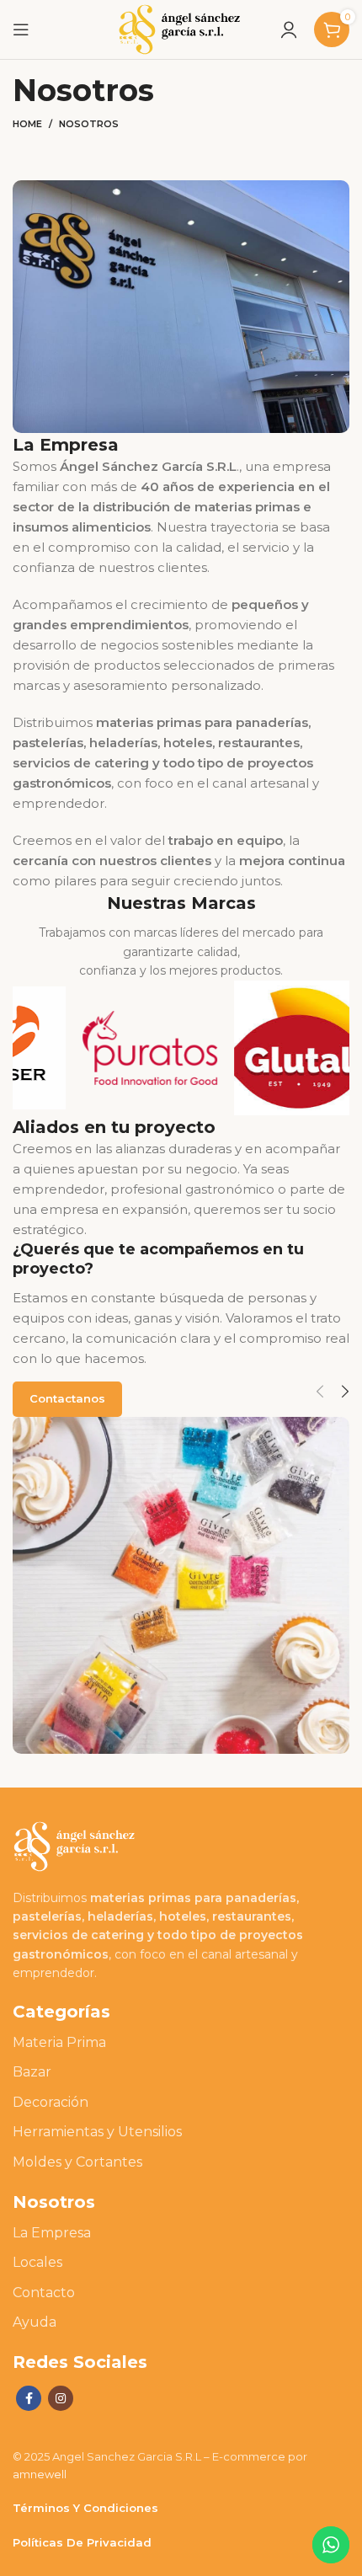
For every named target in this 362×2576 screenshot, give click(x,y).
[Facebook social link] (29, 2398)
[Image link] (76, 1845)
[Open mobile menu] (21, 29)
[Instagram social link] (61, 2398)
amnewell (40, 2474)
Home (27, 124)
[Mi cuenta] (289, 29)
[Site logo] (181, 28)
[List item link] (181, 2043)
